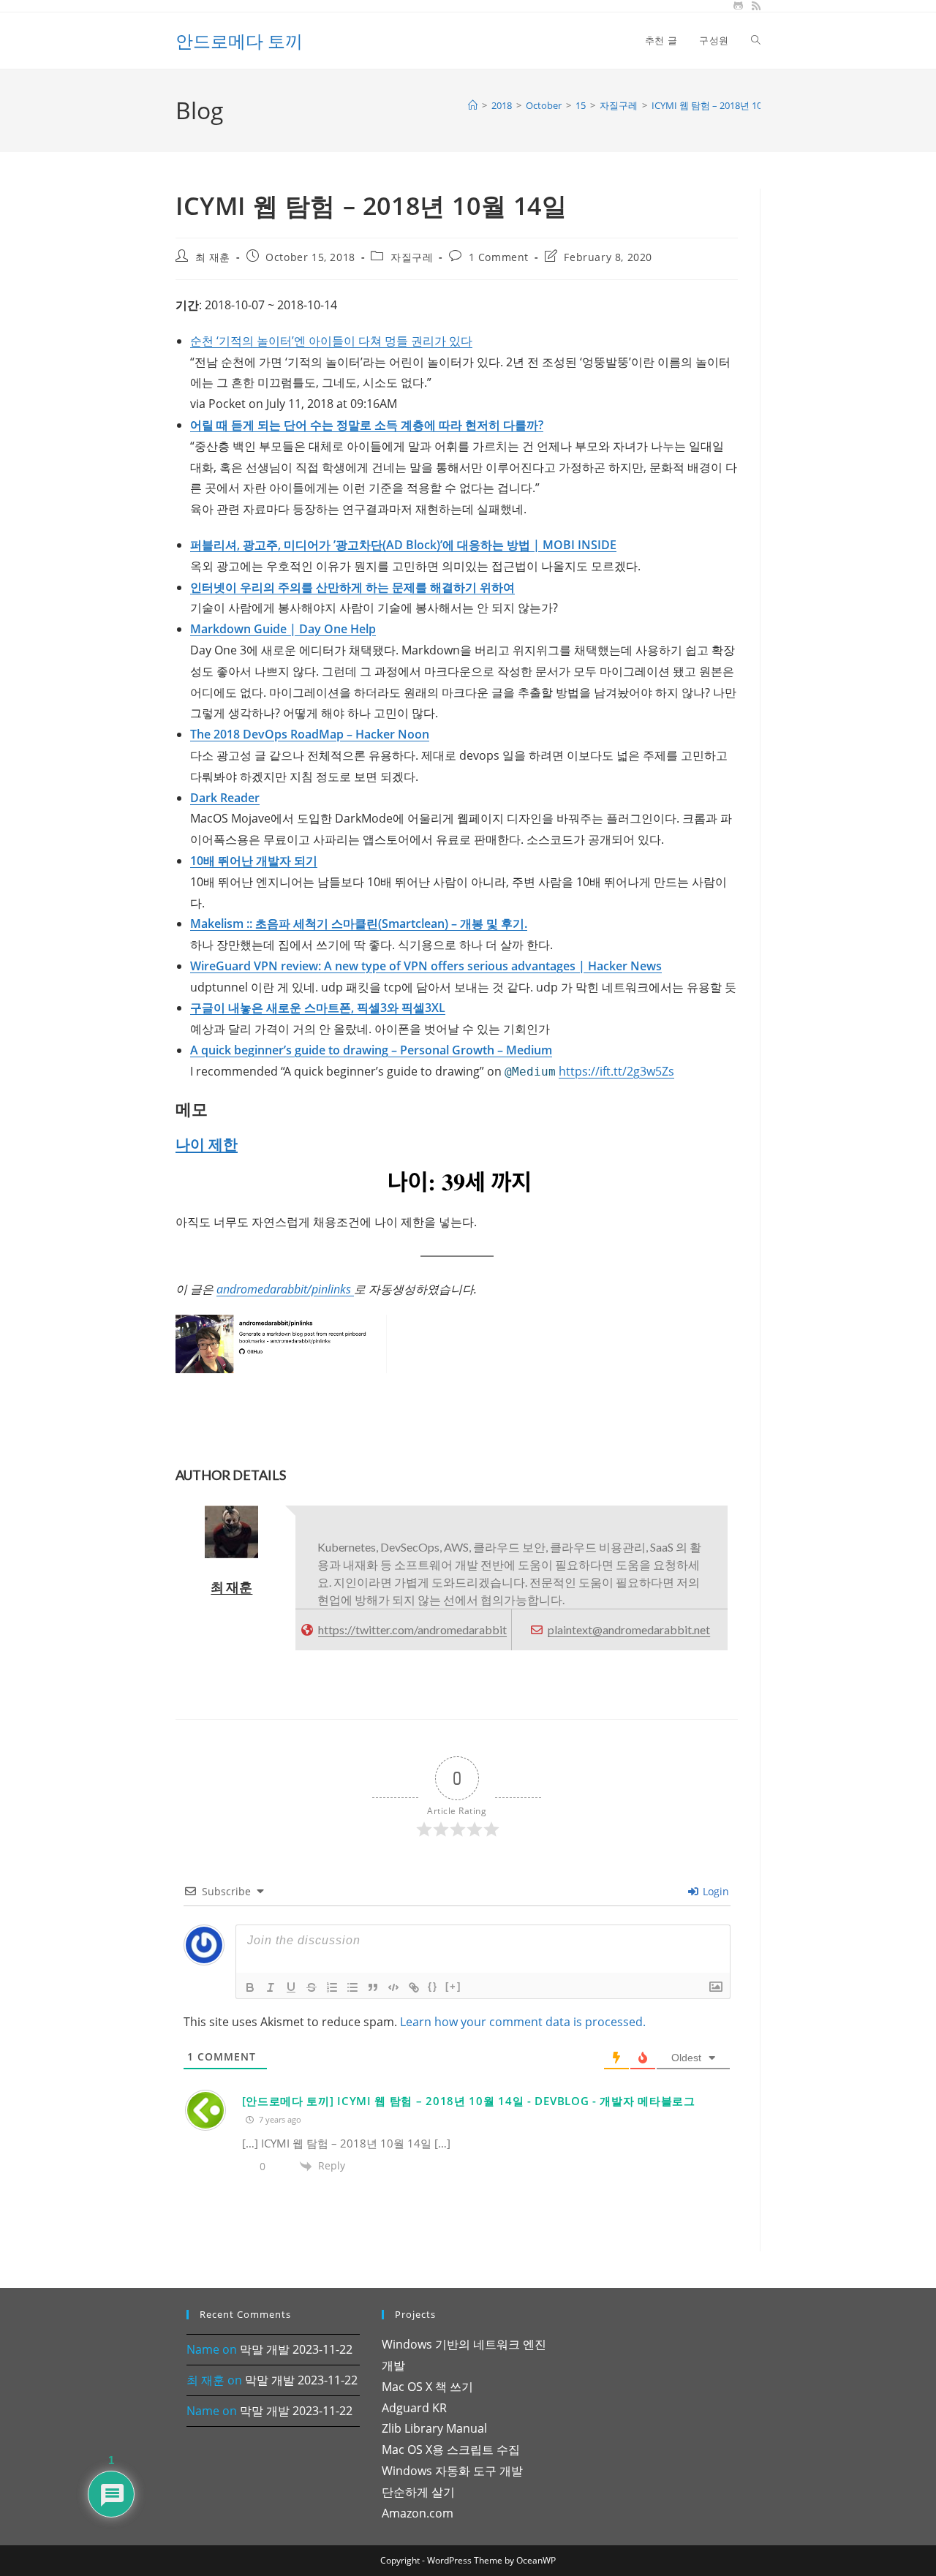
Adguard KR (414, 2408)
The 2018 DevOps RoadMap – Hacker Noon (310, 734)
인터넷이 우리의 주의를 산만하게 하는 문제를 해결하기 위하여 (352, 587)
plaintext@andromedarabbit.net (629, 1629)
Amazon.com (418, 2513)
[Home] (473, 105)
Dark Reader (225, 798)
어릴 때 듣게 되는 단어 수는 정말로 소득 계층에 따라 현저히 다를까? (367, 425)
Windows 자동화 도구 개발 (452, 2471)
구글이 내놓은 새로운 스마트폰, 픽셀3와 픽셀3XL (318, 1008)
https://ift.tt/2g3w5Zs (616, 1071)
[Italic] (271, 1987)
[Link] (414, 1987)
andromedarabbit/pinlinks (285, 1289)
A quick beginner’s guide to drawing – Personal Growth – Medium (371, 1050)
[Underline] (291, 1987)
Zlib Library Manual (434, 2428)
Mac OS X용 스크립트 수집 (451, 2450)
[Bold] (250, 1987)
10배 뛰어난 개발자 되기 (254, 861)
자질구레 (412, 257)
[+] (453, 1986)
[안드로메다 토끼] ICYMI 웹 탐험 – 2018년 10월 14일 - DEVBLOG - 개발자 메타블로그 (469, 2101)
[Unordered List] (352, 1987)
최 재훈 (213, 257)
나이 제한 (207, 1144)
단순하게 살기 (418, 2492)
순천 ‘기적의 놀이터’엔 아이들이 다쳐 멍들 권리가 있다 (331, 341)
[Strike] (312, 1987)
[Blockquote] (373, 1987)
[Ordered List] (332, 1987)
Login (714, 1891)
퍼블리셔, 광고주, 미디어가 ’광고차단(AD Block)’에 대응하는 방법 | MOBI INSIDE (403, 545)
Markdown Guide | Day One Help (283, 629)
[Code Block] (393, 1987)
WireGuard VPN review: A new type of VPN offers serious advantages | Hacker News (426, 966)
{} (433, 1986)
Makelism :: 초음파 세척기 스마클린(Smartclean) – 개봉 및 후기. (359, 923)
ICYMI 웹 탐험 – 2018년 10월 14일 (722, 105)
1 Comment (499, 257)
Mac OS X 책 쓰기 (427, 2387)
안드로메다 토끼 (239, 41)
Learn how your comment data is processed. (523, 2022)
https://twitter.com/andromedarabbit (412, 1629)
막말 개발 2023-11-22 (296, 2349)
